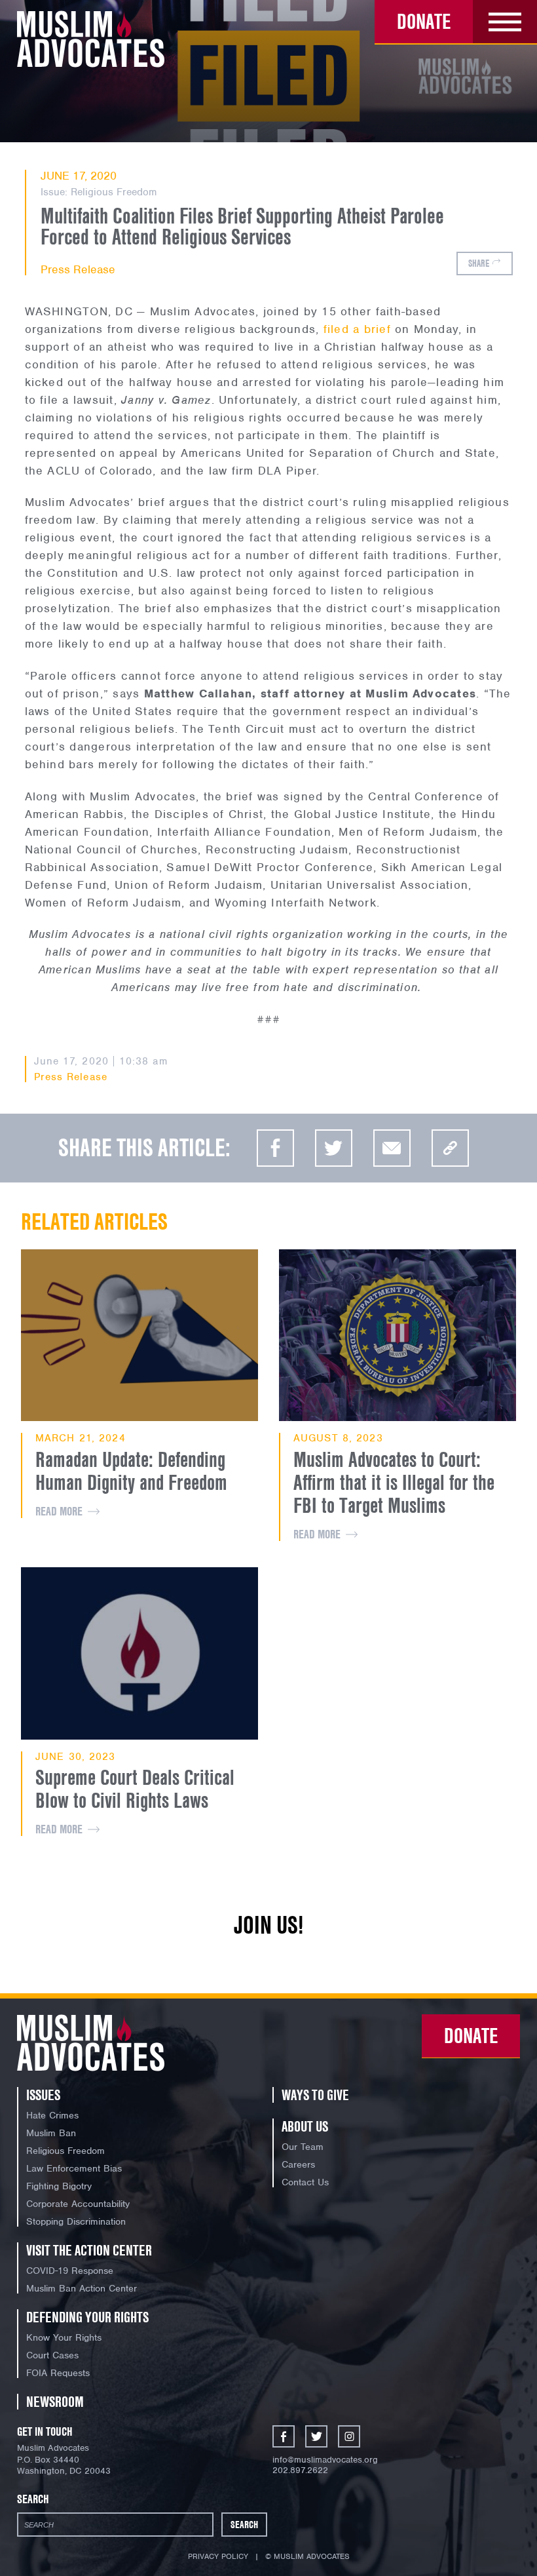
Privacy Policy (218, 2556)
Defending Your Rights (87, 2317)
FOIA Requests (58, 2373)
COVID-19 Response (70, 2271)
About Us (305, 2126)
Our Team (303, 2147)
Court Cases (52, 2355)
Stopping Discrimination (76, 2221)
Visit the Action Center (89, 2250)
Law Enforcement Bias (74, 2168)
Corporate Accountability (78, 2204)
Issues (43, 2095)
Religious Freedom (114, 192)
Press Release (78, 269)
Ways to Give (315, 2095)
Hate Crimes (52, 2115)
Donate (424, 21)
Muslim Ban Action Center (82, 2288)
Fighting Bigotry (59, 2186)
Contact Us (305, 2182)
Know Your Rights (64, 2337)
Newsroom (55, 2402)
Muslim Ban (51, 2133)
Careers (298, 2164)
